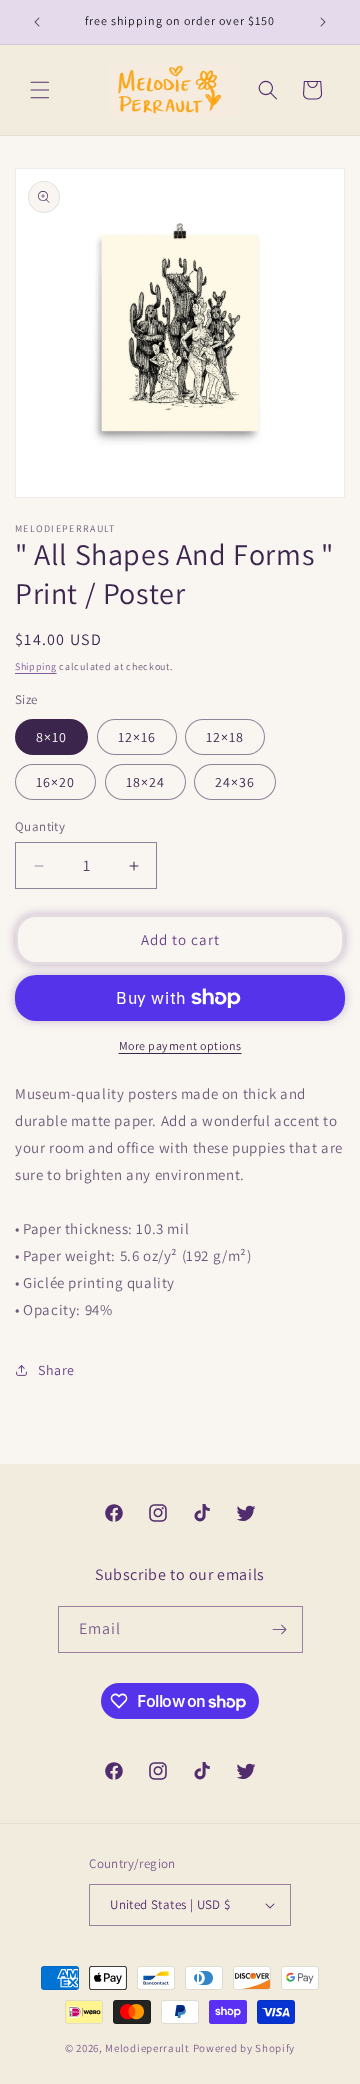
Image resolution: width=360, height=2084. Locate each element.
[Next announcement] (323, 22)
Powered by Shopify (244, 2048)
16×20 (55, 782)
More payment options (180, 1045)
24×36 (235, 782)
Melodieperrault (147, 2048)
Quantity (40, 826)
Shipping (36, 666)
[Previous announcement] (37, 22)
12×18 (225, 737)
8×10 (51, 737)
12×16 (137, 737)
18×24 (145, 782)
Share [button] (56, 1370)
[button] (40, 90)
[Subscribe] (280, 1629)
